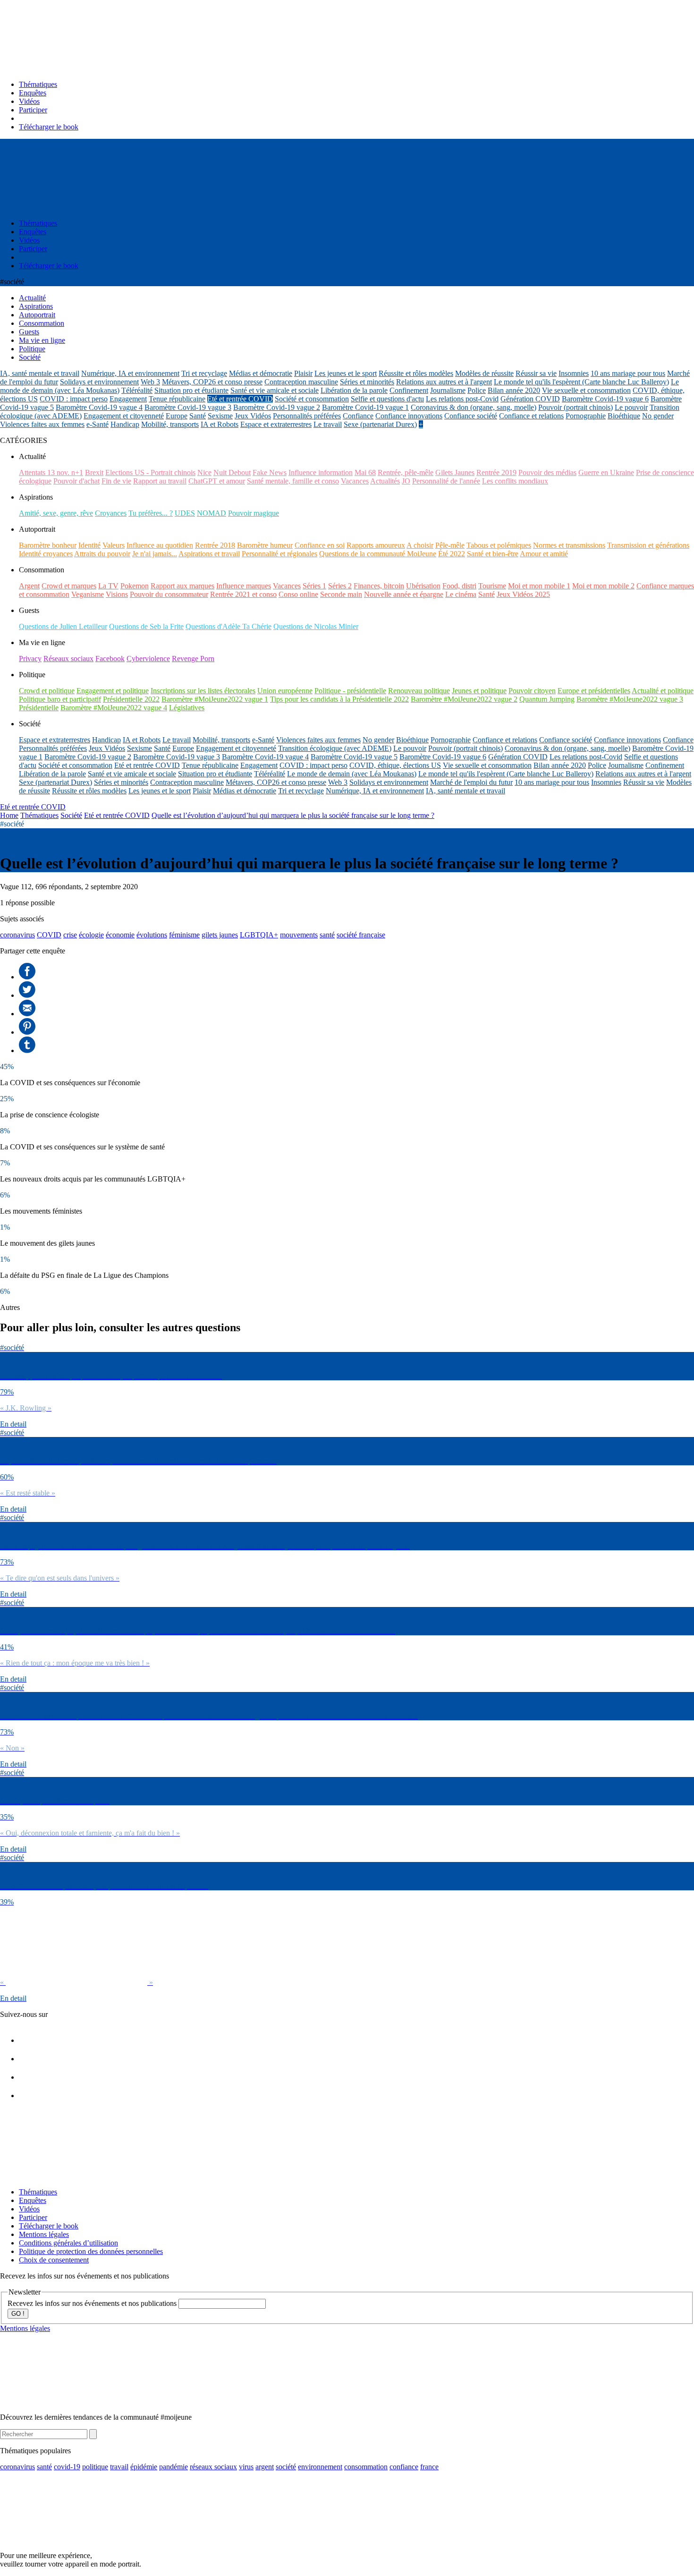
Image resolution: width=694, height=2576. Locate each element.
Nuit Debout (232, 472)
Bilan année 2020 (514, 390)
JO (406, 481)
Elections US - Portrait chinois (150, 472)
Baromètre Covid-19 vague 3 (188, 407)
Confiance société (471, 416)
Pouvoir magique (254, 513)
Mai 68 (365, 472)
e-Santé (97, 424)
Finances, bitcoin (379, 586)
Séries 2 (340, 586)
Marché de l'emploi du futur (471, 782)
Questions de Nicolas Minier (316, 626)
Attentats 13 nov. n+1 (51, 472)
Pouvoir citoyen (532, 691)
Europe (177, 416)
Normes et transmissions (569, 545)
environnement (320, 2467)
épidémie (144, 2467)
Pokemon (135, 586)
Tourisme (492, 586)
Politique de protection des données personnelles (91, 2251)
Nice (204, 472)
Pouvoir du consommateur (169, 594)
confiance (404, 2467)
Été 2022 (452, 554)
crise (70, 935)
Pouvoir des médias (547, 472)
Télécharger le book (49, 127)
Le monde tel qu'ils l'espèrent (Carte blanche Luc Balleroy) (581, 382)
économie (120, 935)
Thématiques (38, 84)
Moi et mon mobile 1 (539, 586)
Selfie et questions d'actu (387, 399)
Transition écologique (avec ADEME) (335, 748)
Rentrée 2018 (215, 545)
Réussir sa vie (536, 373)
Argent (29, 586)
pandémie (173, 2467)
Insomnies (574, 373)
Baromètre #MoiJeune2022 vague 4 (114, 708)
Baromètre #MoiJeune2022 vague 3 (630, 699)
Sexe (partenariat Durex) (380, 424)
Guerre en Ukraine (606, 472)
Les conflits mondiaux (515, 481)
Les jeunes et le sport (346, 373)
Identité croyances (46, 554)
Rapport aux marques (182, 586)
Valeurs (114, 545)
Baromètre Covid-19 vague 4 (99, 407)
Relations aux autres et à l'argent (444, 382)
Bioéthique (624, 416)
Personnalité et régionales (279, 554)
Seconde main (341, 594)
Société (71, 815)
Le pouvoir (631, 407)
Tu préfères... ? (151, 513)
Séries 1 (314, 586)
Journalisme (448, 390)
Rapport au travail (160, 481)
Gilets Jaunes (455, 472)
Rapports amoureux (376, 545)
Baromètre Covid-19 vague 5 (354, 757)
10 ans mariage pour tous (628, 373)
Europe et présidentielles (594, 691)
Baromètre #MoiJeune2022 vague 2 (464, 699)
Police (477, 390)
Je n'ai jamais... (155, 554)
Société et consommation (312, 399)
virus (246, 2467)
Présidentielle (39, 708)
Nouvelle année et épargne (404, 594)
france (429, 2467)
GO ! (18, 2314)
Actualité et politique (663, 691)
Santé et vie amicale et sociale (275, 390)
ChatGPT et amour (217, 481)
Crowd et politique (47, 691)
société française (361, 935)
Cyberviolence (148, 659)
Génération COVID (530, 399)
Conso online (298, 594)
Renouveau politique (419, 691)
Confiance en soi (320, 545)
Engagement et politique (113, 691)
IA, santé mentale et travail (40, 373)
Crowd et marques (69, 586)
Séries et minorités (367, 382)
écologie (91, 935)
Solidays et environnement (99, 382)
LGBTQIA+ (259, 935)
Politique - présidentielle (350, 691)
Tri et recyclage (204, 373)
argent (265, 2467)
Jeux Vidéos (253, 416)
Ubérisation (423, 586)
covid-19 (67, 2467)
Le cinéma (461, 594)
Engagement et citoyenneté (124, 416)
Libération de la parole (354, 390)
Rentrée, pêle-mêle (406, 472)
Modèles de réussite (484, 373)
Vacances (355, 481)
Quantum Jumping (547, 699)
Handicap (125, 424)
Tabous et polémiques (499, 545)
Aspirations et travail (209, 554)
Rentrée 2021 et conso (243, 594)
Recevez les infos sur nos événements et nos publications (93, 2303)
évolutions (152, 935)
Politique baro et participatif (60, 699)
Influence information (321, 472)
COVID (49, 935)
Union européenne (285, 691)
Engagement (128, 399)
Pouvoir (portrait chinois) (576, 407)
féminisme (184, 935)
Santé (198, 416)
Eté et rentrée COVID (240, 399)
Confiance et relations (531, 416)
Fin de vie (116, 481)
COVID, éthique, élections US (395, 765)
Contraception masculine (301, 382)
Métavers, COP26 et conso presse (212, 382)
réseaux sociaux (213, 2467)
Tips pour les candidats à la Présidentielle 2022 (339, 699)
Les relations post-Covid (462, 399)
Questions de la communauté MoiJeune (378, 554)
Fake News (270, 472)
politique (95, 2467)
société (286, 2467)
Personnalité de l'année (446, 481)
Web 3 (150, 382)
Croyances (111, 513)
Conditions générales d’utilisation (68, 2243)
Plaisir (303, 373)
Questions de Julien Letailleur (63, 626)
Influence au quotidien (160, 545)
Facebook (110, 659)
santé (327, 935)
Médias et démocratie (261, 373)
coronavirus (17, 935)
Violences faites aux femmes (42, 424)
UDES (185, 513)
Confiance (358, 416)
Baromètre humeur (265, 545)
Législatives (187, 708)
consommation (366, 2467)
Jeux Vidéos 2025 (523, 594)
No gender (658, 416)
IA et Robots (220, 424)
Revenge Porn (193, 659)
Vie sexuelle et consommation (586, 390)
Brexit (94, 472)
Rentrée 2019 (496, 472)
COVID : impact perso (74, 399)
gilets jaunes (220, 935)
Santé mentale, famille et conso (293, 481)
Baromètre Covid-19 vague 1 (365, 407)
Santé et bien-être (493, 554)
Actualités (385, 481)
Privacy (30, 659)
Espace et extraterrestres (276, 424)
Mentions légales (44, 2234)
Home (9, 815)
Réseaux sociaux (68, 659)
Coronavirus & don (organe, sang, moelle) (474, 407)
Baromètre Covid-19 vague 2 (277, 407)
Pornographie (586, 416)
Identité (89, 545)
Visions (117, 594)
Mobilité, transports (170, 424)
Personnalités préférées (307, 416)
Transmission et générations (648, 545)
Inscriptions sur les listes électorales (203, 691)
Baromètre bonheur (48, 545)
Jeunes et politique (479, 691)
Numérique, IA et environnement (130, 373)
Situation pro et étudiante (191, 390)
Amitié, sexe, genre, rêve (56, 513)
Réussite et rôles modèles (416, 373)
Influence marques (244, 586)
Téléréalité (137, 390)
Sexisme (220, 416)
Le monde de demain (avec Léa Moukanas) (352, 774)
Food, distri (459, 586)
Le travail (328, 424)
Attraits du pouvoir (102, 554)
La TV (108, 586)
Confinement (409, 390)
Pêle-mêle (450, 545)
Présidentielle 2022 (131, 699)
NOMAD (212, 513)
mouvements (299, 935)
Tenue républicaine (177, 399)
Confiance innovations (409, 416)
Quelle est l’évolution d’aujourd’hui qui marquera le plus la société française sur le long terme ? (293, 815)
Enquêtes (33, 93)
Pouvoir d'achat (76, 481)
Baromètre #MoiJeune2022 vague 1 (215, 699)
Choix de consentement (54, 2260)
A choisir (420, 545)
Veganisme (88, 594)
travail (119, 2467)
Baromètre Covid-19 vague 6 (605, 399)
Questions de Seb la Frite (146, 626)
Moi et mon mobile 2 (603, 586)
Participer (33, 110)
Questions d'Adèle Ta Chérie (229, 626)
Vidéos (29, 101)
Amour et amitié (544, 554)
